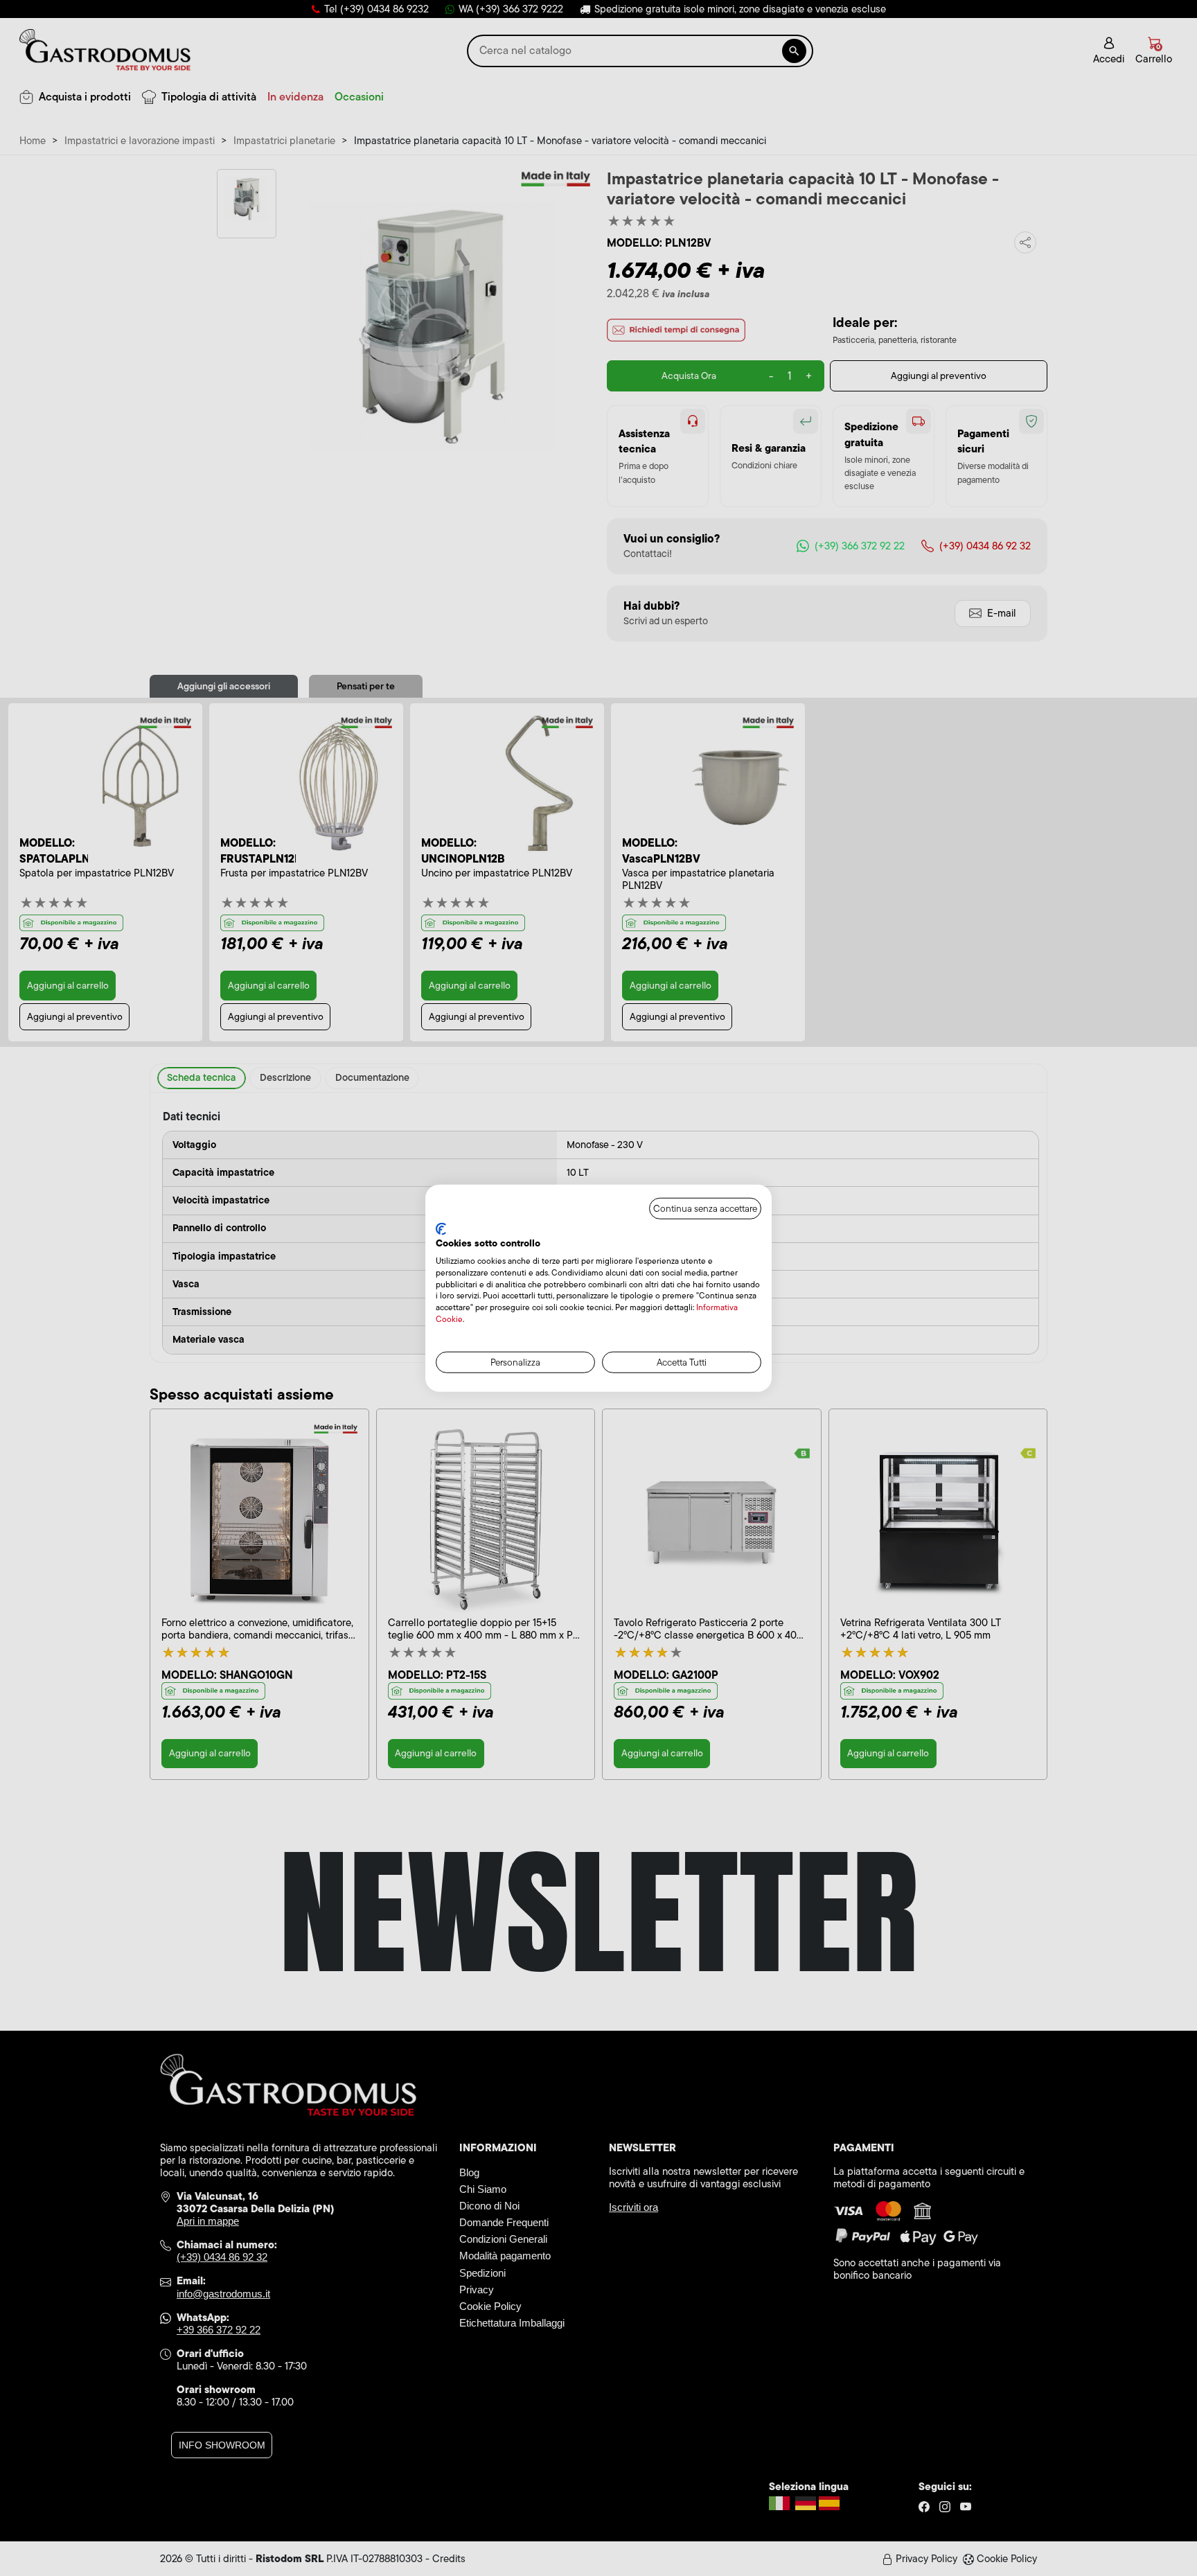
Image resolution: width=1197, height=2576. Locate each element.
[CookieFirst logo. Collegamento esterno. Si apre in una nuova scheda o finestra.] (441, 1228)
